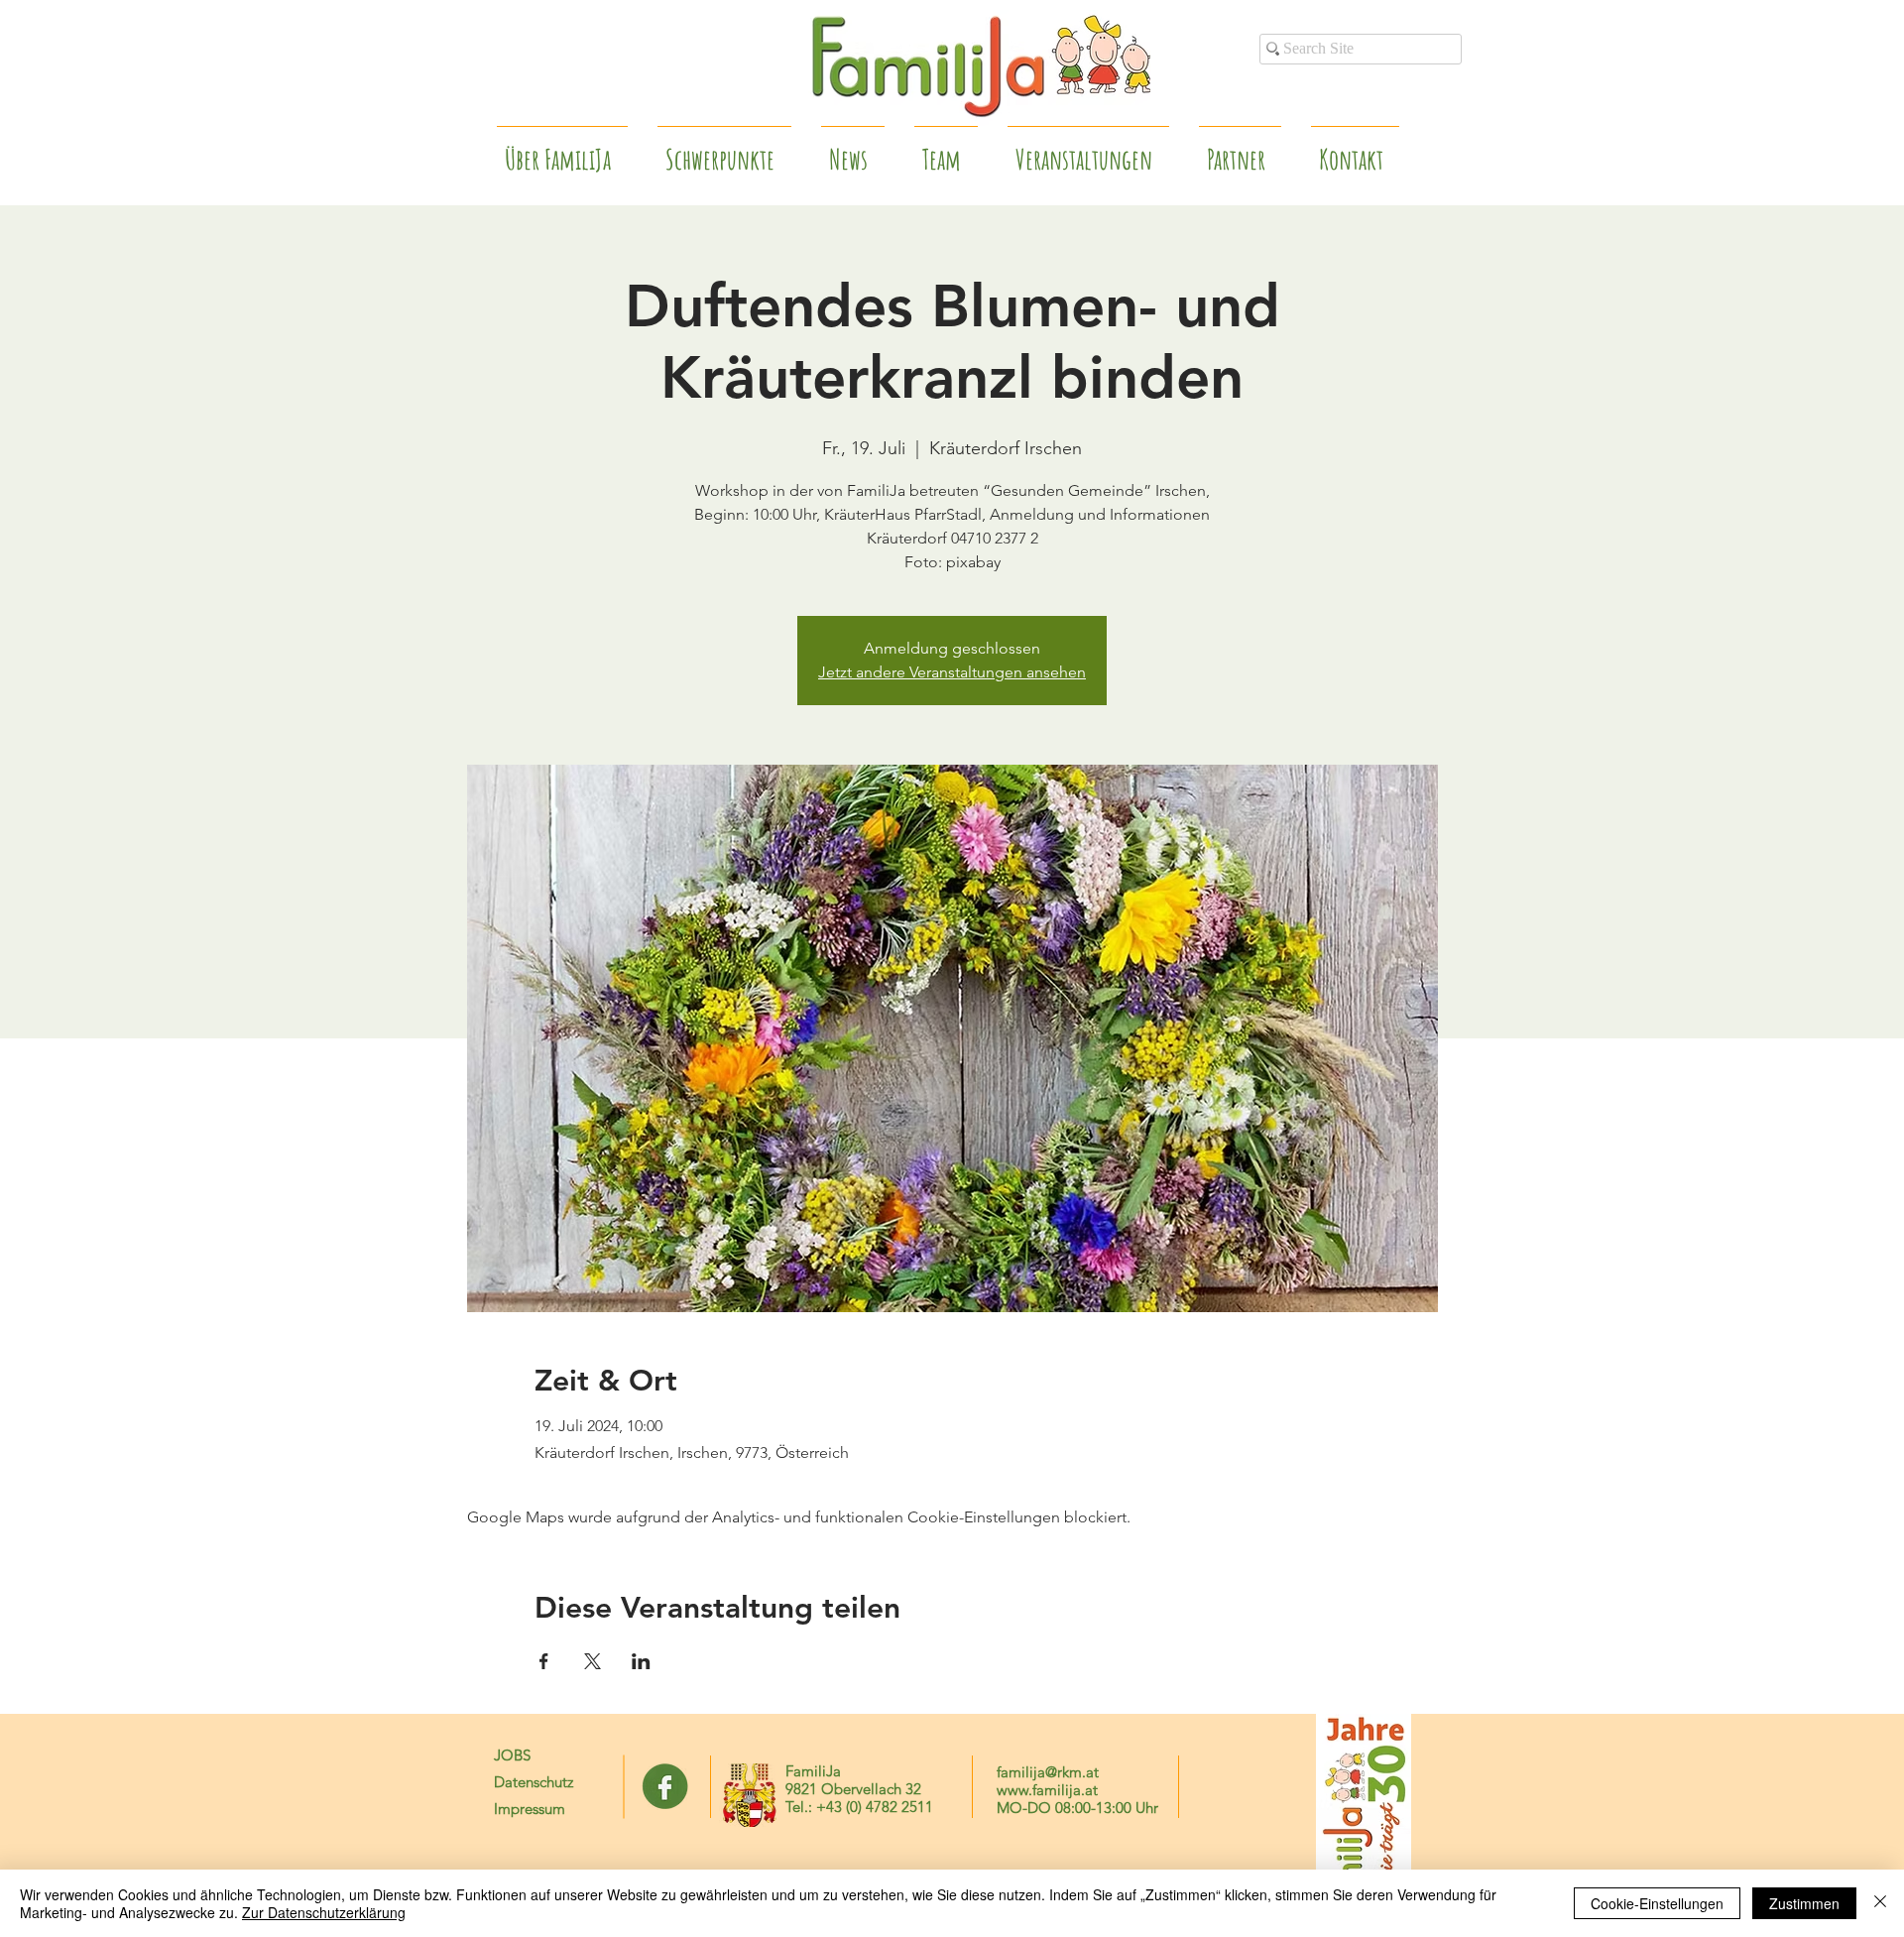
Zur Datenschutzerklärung (324, 1912)
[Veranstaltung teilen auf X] (593, 1661)
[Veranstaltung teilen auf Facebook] (544, 1661)
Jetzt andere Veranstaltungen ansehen (952, 672)
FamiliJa (813, 1771)
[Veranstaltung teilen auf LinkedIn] (641, 1661)
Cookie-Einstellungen (1657, 1903)
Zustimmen (1804, 1903)
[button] (1240, 151)
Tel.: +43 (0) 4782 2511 (859, 1807)
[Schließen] (1880, 1903)
